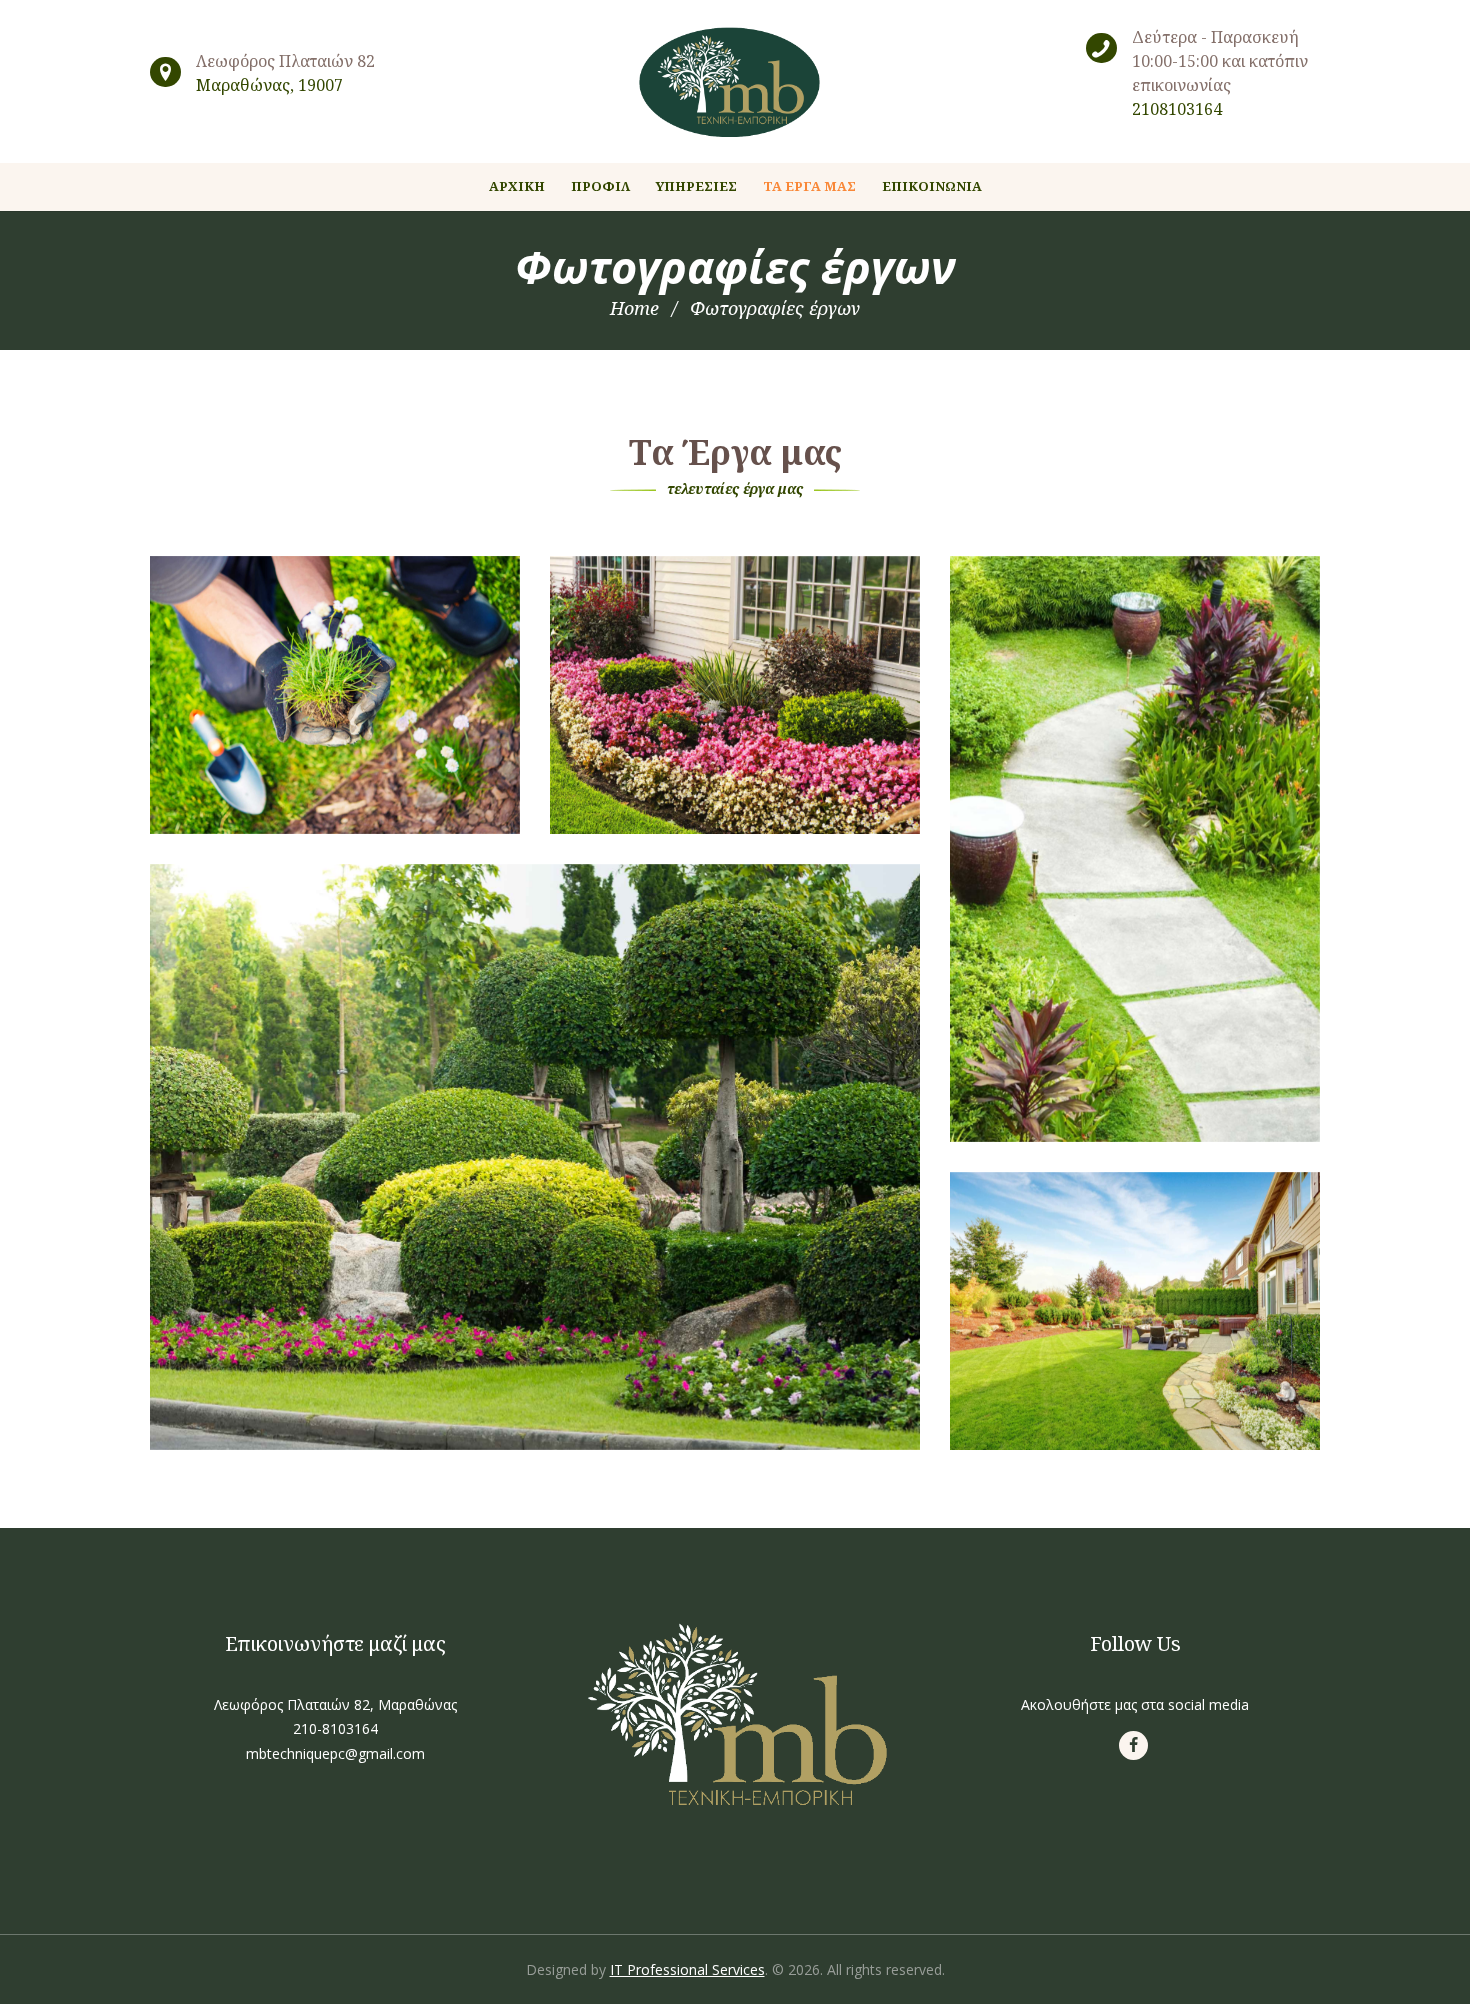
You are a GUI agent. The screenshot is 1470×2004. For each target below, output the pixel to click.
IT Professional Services (687, 1969)
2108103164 (1177, 109)
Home (634, 308)
